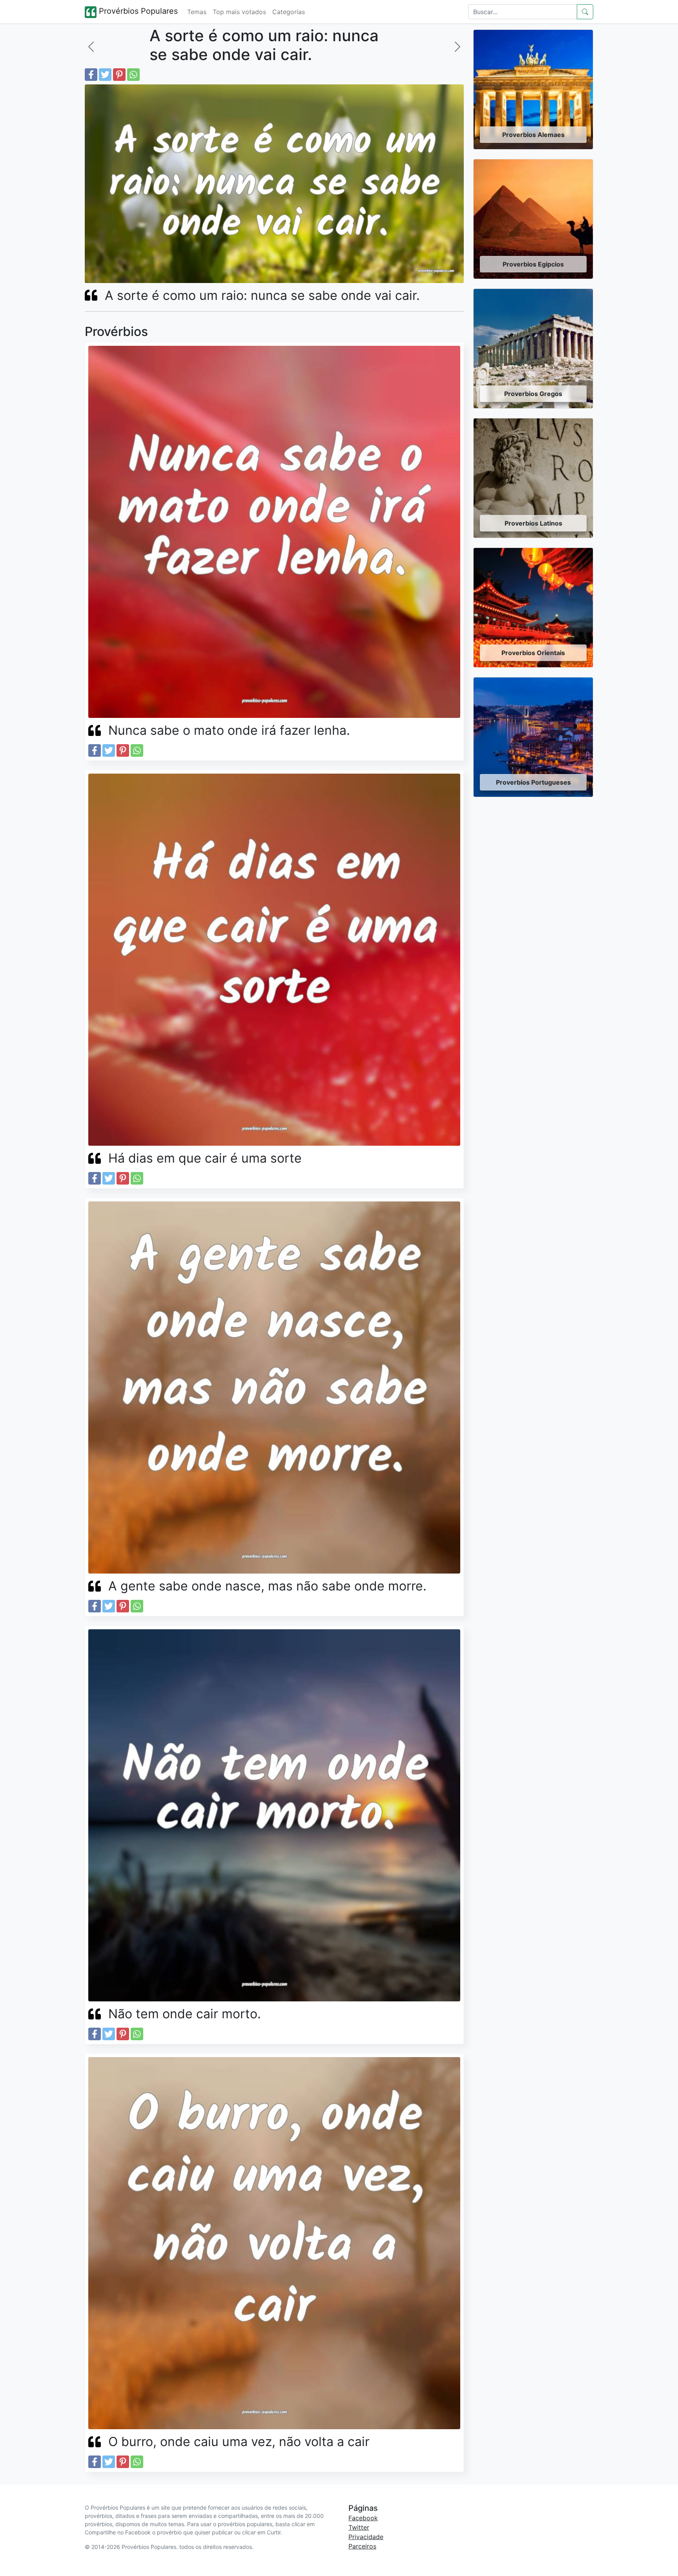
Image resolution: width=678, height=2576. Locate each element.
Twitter (359, 2527)
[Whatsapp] (133, 75)
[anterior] (91, 47)
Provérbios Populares (137, 11)
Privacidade (366, 2537)
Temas (197, 12)
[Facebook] (91, 75)
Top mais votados (239, 12)
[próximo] (457, 47)
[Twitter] (105, 75)
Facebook (363, 2518)
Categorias (289, 12)
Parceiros (362, 2546)
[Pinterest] (119, 75)
